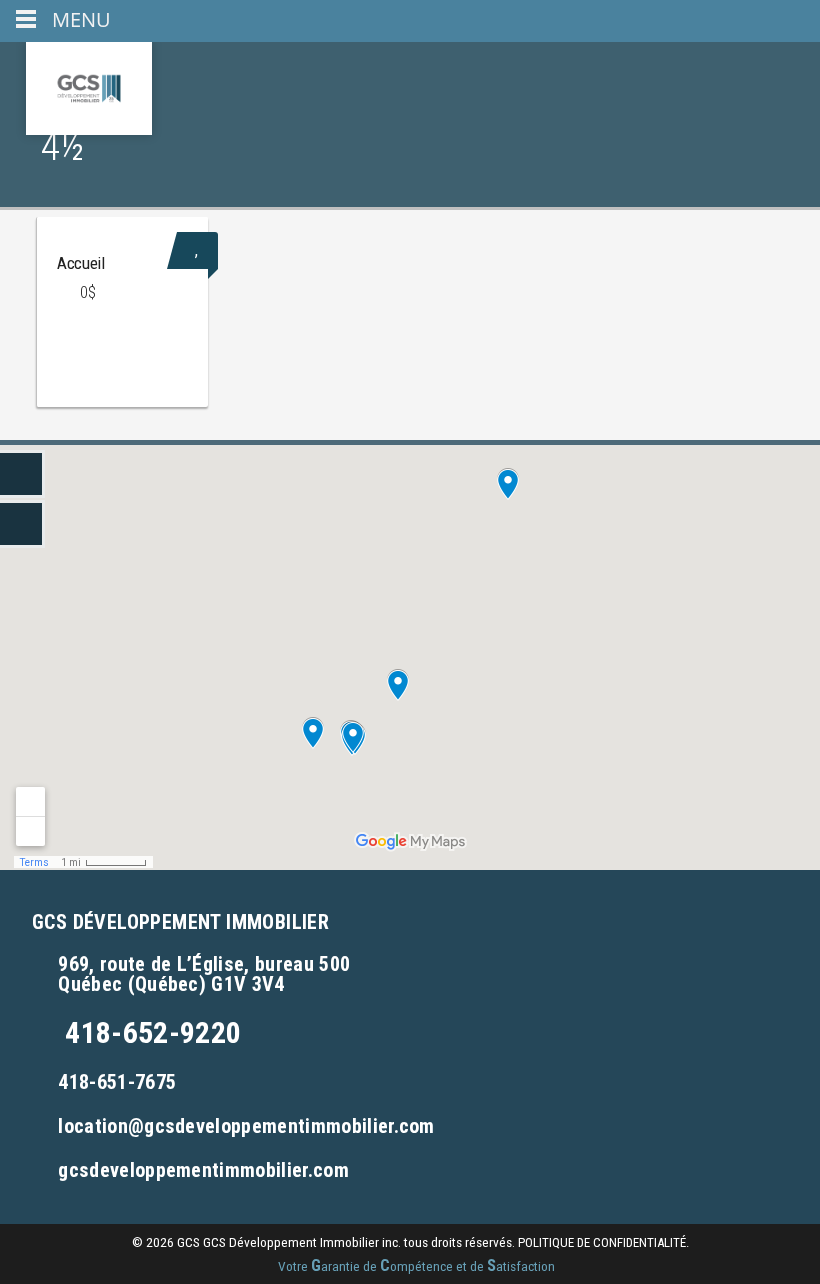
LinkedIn (22, 474)
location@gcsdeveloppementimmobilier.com (246, 1126)
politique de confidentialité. (603, 1242)
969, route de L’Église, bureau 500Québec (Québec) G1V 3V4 (204, 974)
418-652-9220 (153, 1032)
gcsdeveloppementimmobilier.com (203, 1170)
